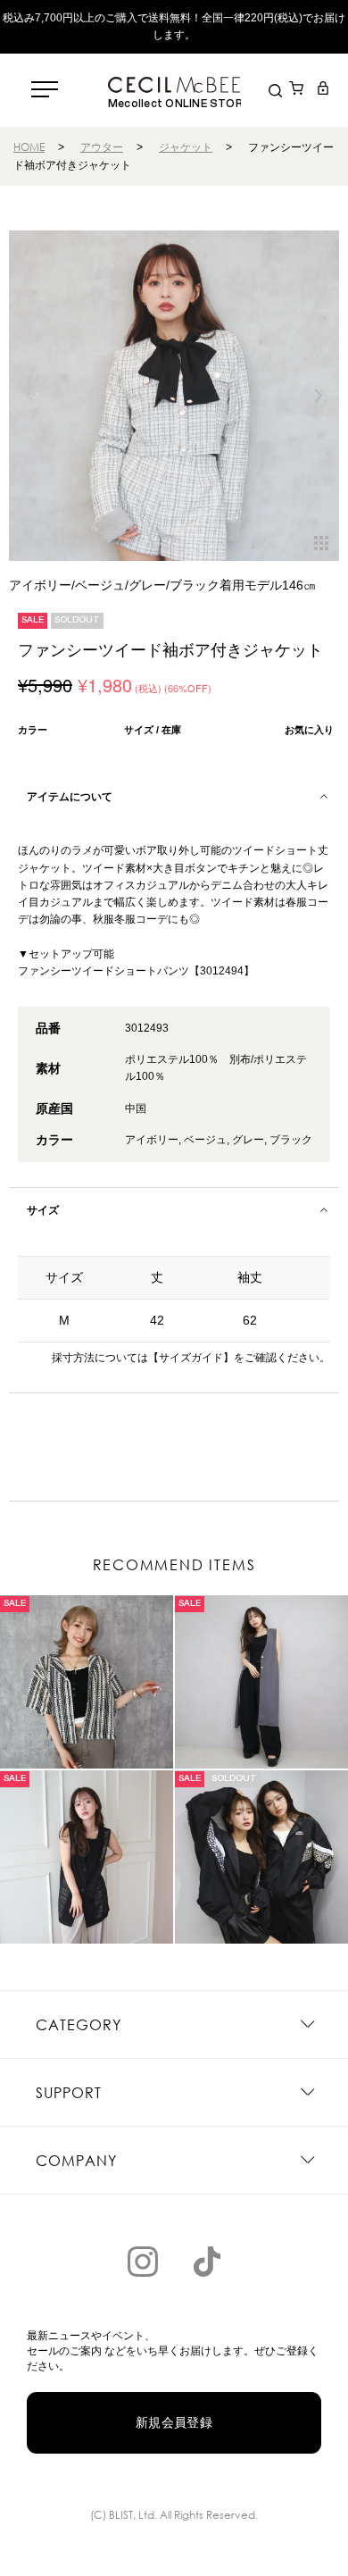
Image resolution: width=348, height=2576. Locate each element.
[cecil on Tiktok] (207, 2262)
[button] (318, 396)
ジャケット (186, 147)
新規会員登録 (174, 2422)
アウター (102, 147)
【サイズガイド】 (191, 1358)
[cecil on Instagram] (143, 2262)
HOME (29, 147)
